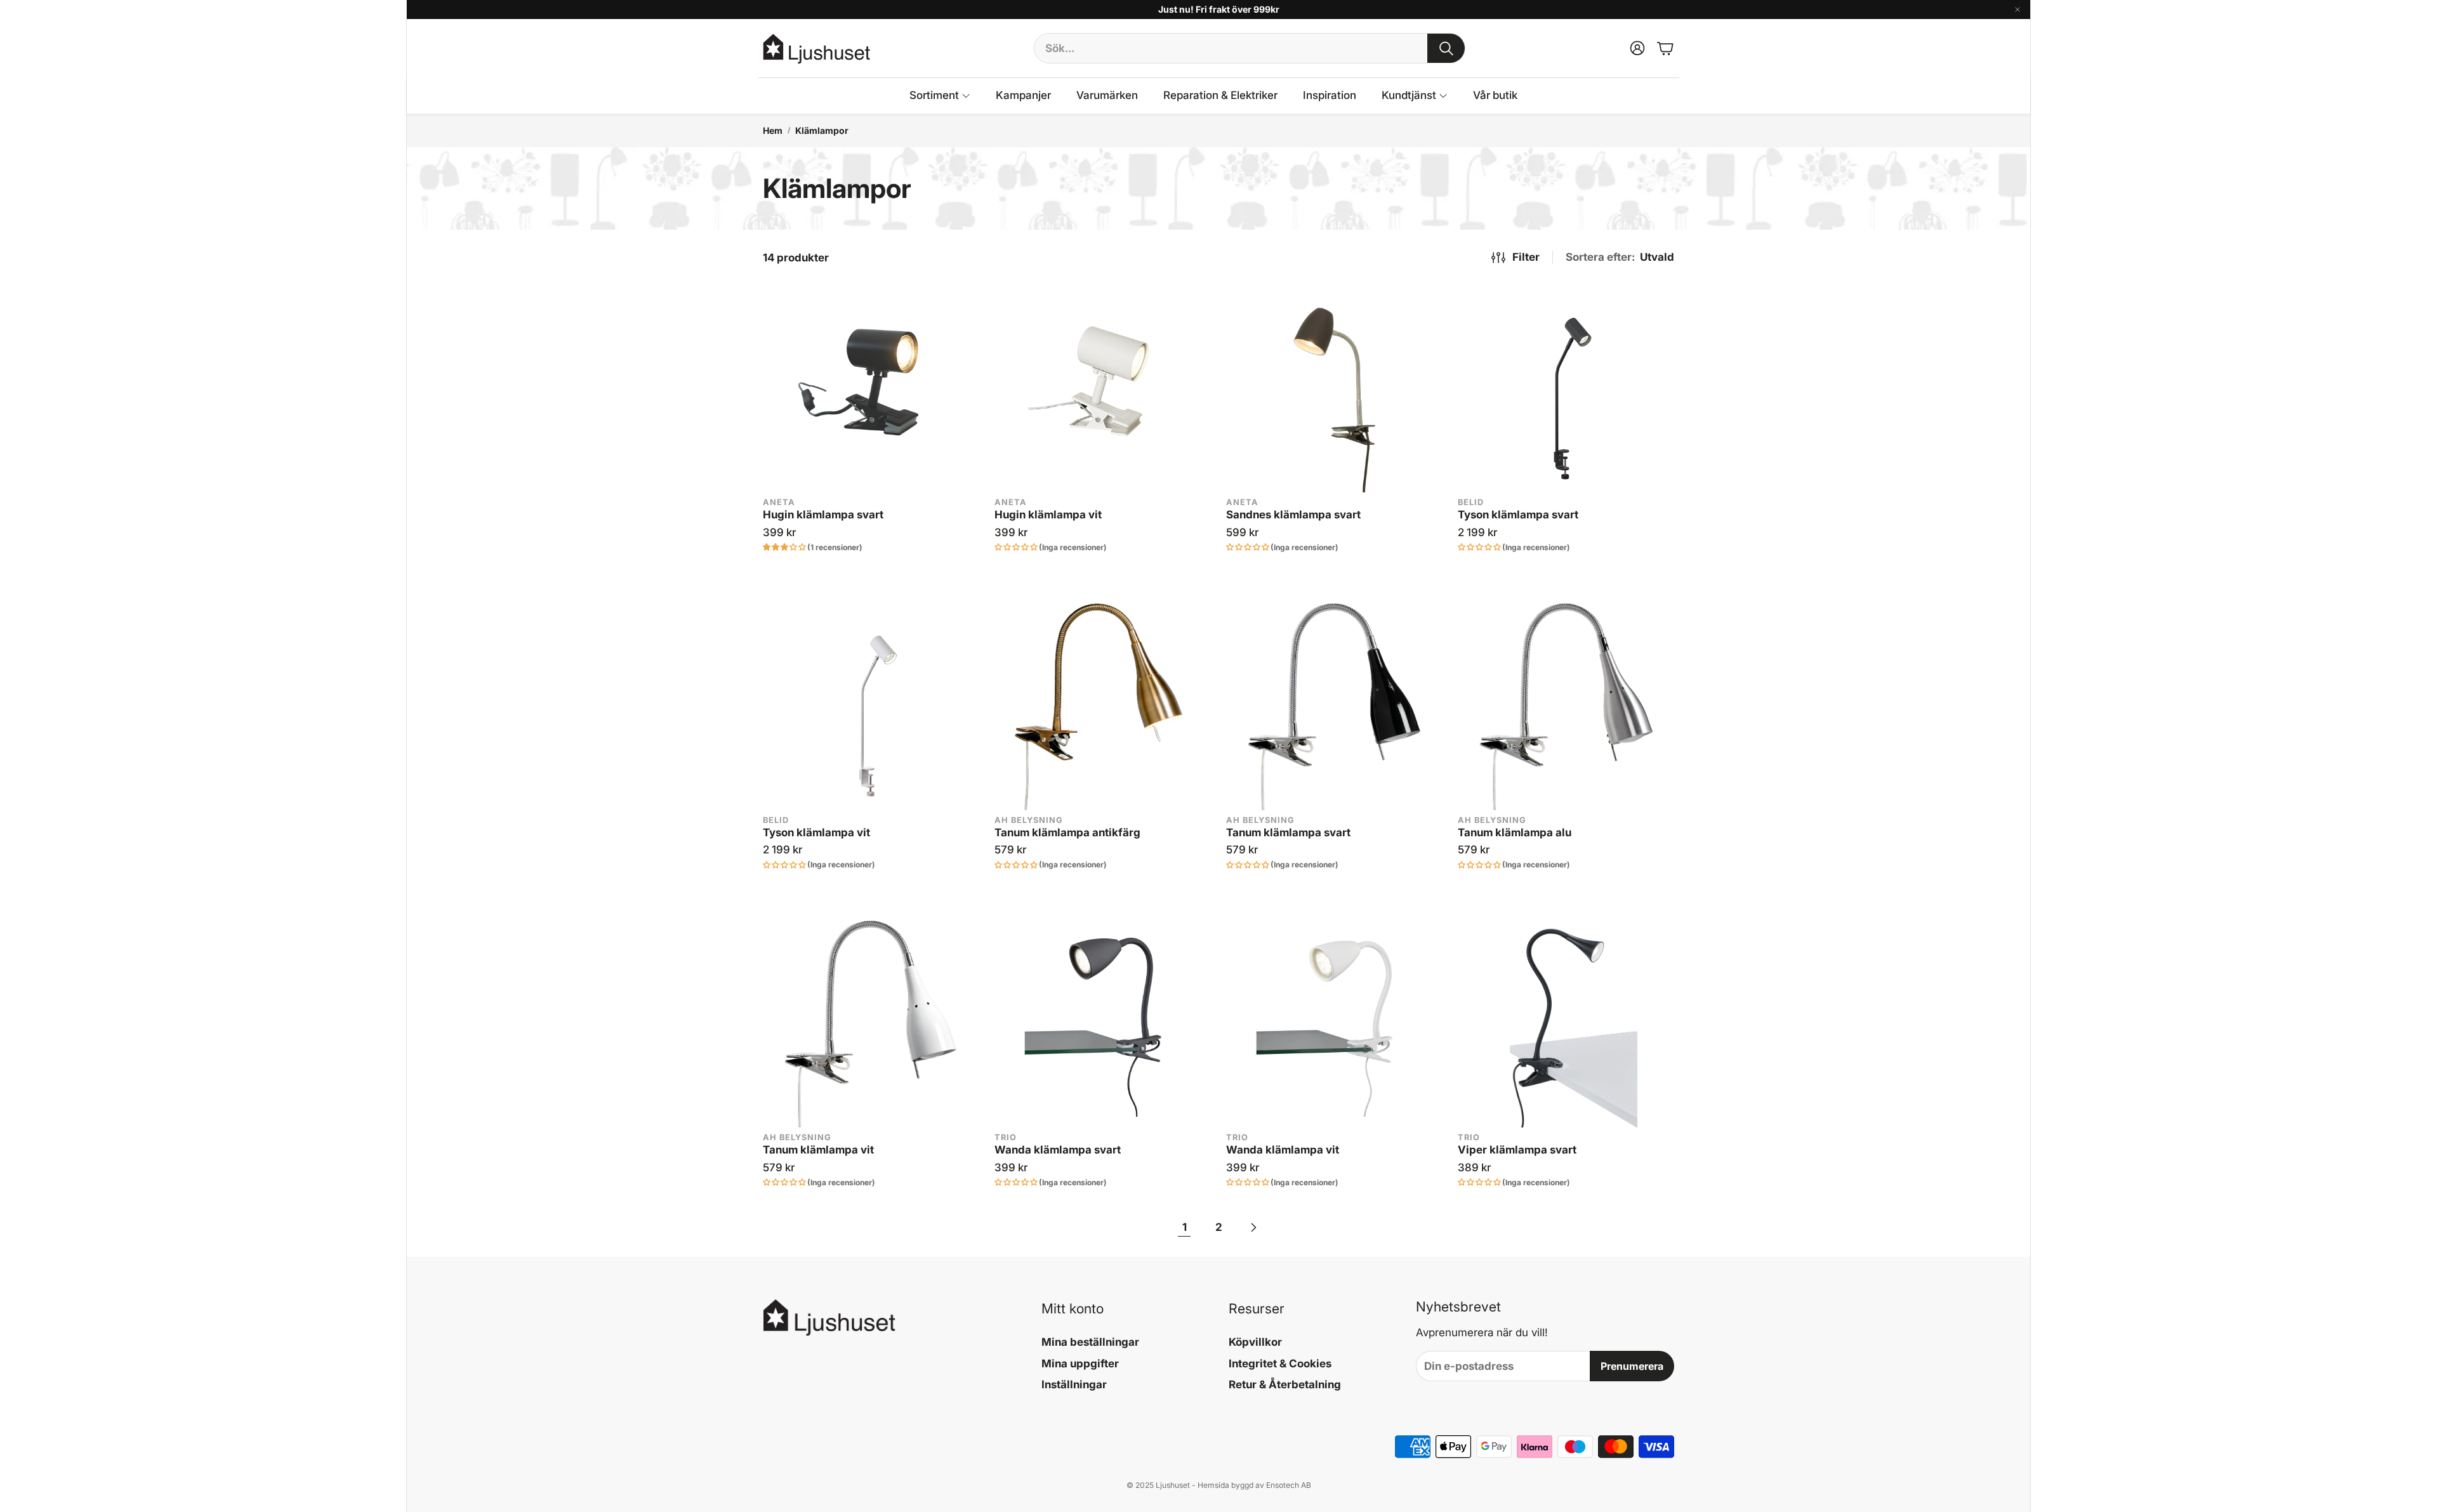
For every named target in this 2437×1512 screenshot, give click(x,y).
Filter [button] (1526, 257)
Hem (773, 130)
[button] (1250, 48)
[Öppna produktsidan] (871, 384)
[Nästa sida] (1253, 1228)
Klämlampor (822, 130)
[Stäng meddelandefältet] (2018, 10)
